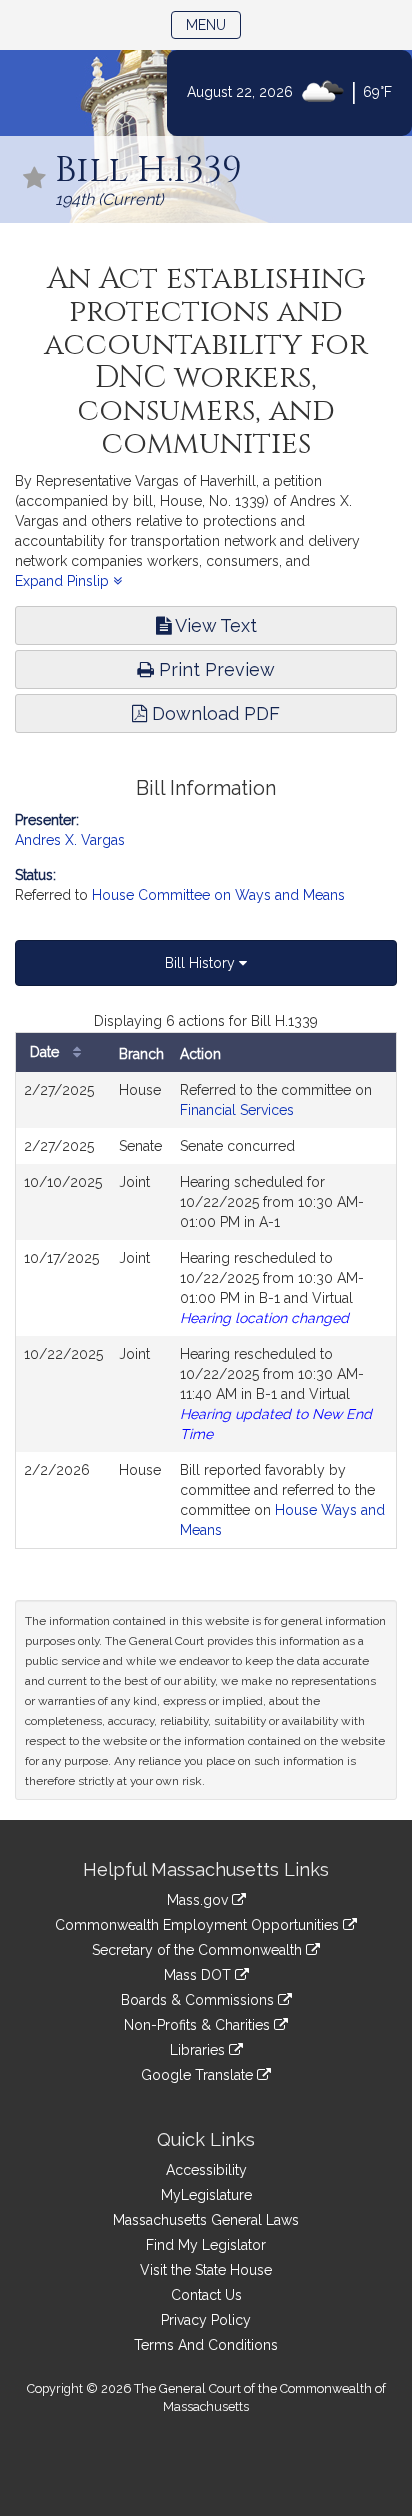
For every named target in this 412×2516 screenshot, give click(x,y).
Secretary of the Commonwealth (199, 1950)
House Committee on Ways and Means (218, 895)
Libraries (199, 2050)
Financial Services (237, 1110)
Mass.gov (199, 1900)
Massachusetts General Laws (206, 2220)
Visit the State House (206, 2270)
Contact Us (206, 2295)
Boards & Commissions (199, 2000)
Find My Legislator (206, 2245)
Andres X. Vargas (70, 840)
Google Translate (199, 2075)
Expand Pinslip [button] (64, 581)
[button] (35, 179)
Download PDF (213, 713)
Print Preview (214, 669)
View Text (214, 625)
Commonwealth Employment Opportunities (199, 1925)
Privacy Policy (206, 2320)
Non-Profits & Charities (199, 2025)
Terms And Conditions (206, 2345)
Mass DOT (199, 1975)
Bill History (202, 963)
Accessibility (206, 2170)
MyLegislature (206, 2195)
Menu (213, 24)
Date (46, 1052)
